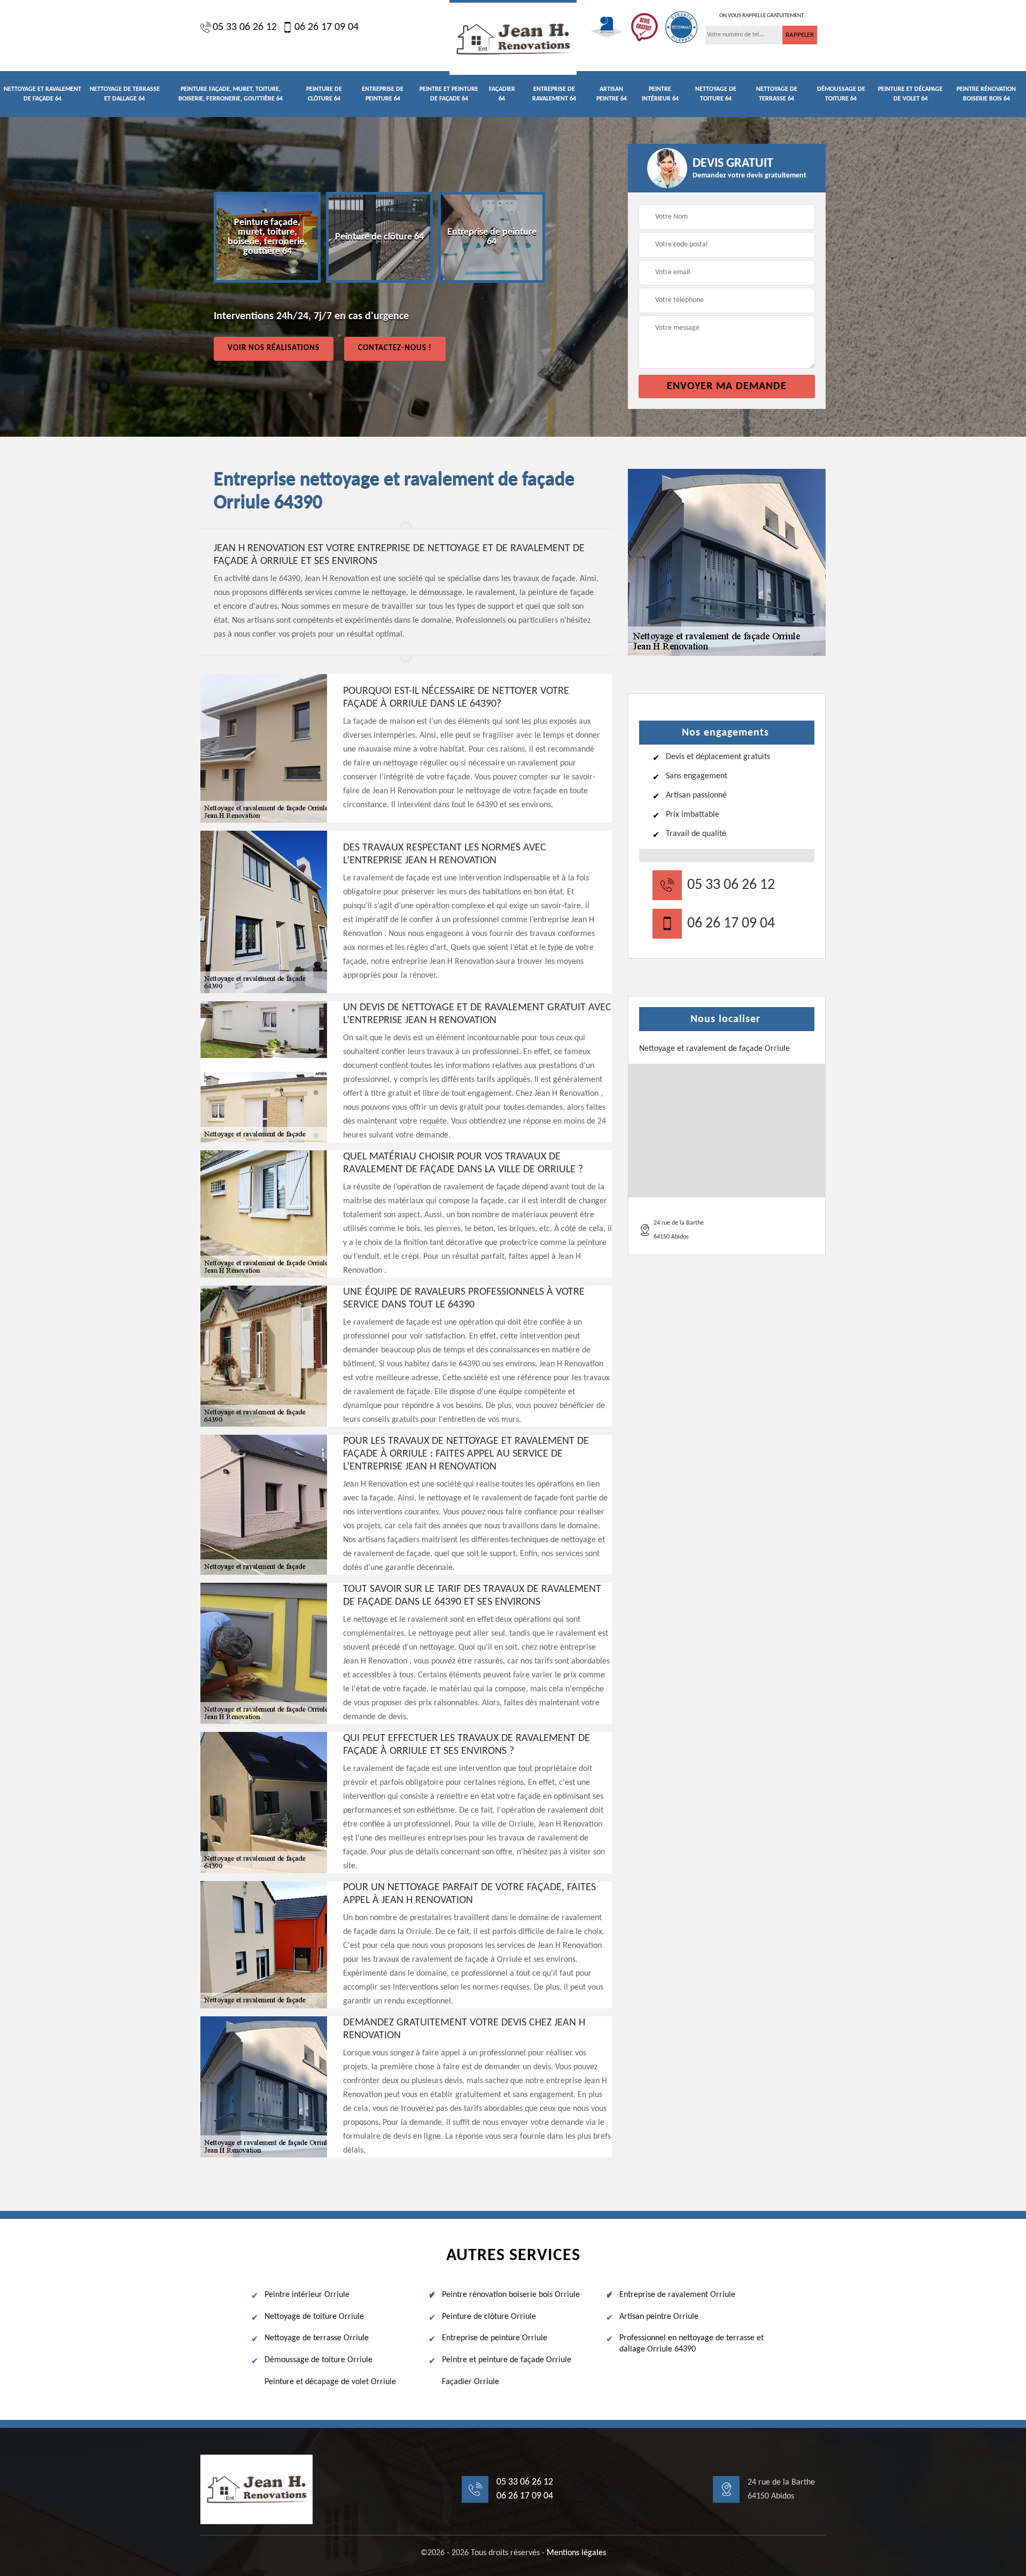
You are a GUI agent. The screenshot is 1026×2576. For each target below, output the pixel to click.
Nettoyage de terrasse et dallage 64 (125, 94)
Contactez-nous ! (395, 348)
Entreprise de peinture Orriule (495, 2338)
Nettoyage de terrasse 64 (777, 94)
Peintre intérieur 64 (660, 94)
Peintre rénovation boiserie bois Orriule (511, 2295)
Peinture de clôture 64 (324, 94)
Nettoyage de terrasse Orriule (317, 2338)
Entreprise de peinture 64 (383, 94)
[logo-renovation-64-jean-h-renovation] (513, 37)
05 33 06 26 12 (245, 27)
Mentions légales (576, 2553)
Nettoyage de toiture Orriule (314, 2317)
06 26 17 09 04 (327, 27)
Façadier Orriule (471, 2382)
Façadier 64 (502, 94)
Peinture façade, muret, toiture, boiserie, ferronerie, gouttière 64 (231, 94)
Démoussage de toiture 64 (841, 94)
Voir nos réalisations (274, 348)
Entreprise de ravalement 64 (554, 94)
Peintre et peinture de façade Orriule (507, 2360)
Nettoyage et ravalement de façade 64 (42, 94)
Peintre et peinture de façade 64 (449, 94)
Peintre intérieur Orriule (307, 2295)
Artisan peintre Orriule (659, 2317)
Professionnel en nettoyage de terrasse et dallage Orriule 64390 (691, 2344)
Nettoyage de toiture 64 (716, 94)
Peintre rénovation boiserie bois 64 (986, 94)
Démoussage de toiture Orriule (318, 2360)
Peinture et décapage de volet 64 (910, 94)
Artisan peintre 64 (612, 94)
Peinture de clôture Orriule (489, 2317)
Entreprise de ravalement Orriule (677, 2295)
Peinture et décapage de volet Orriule (330, 2382)
